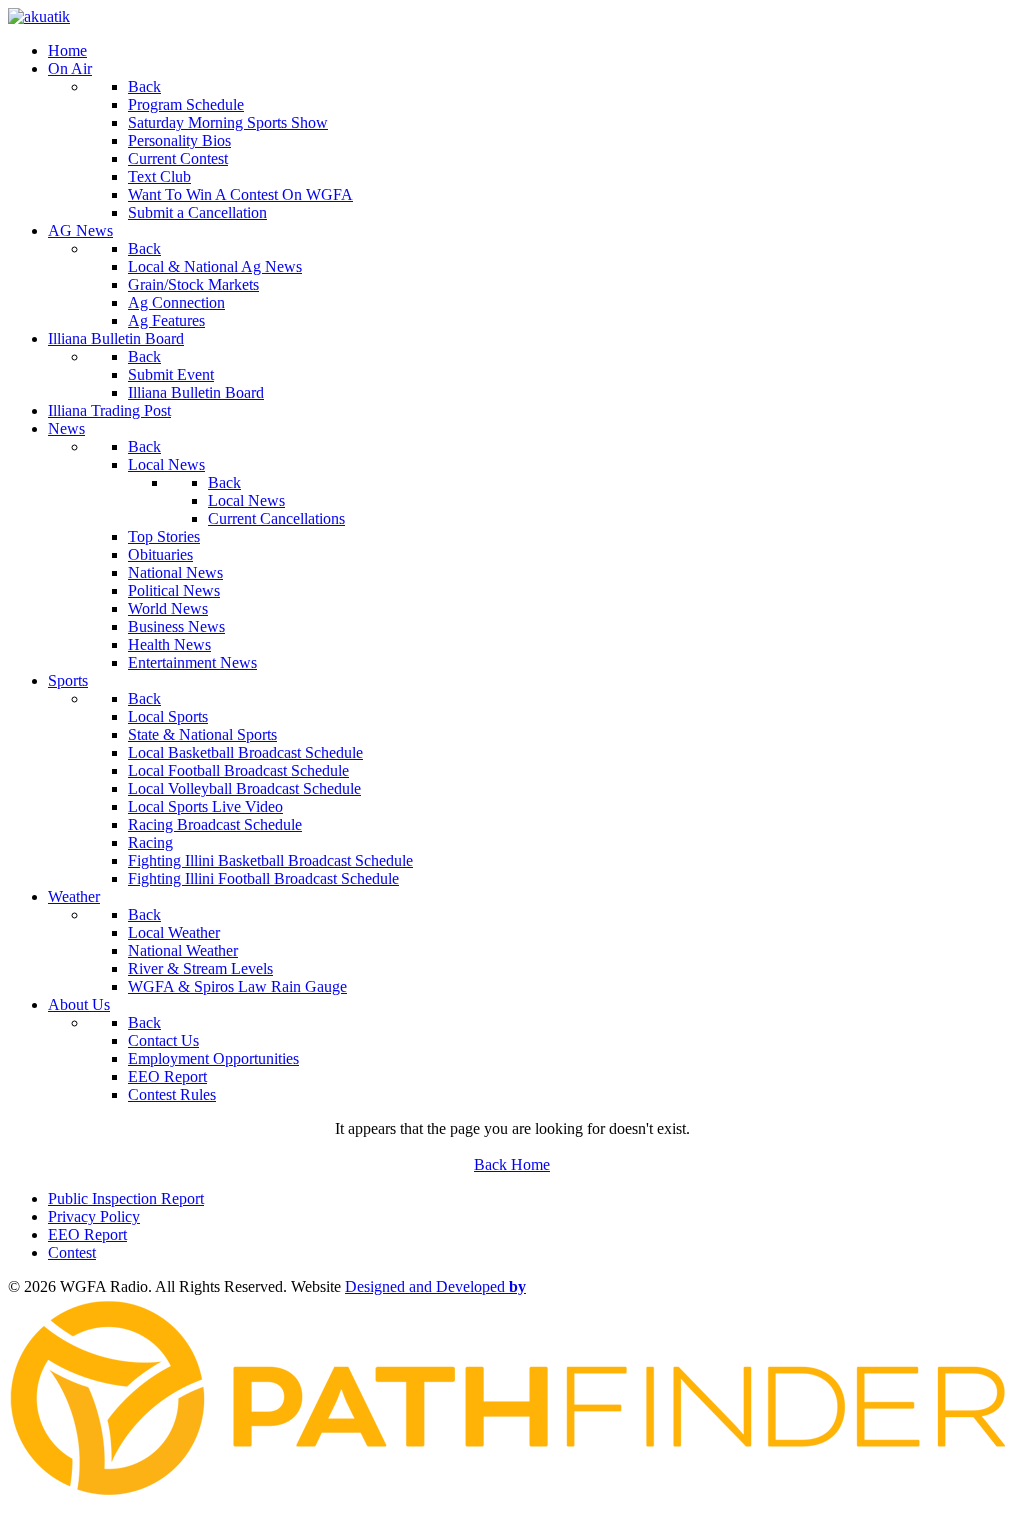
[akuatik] (39, 16)
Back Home (512, 1164)
